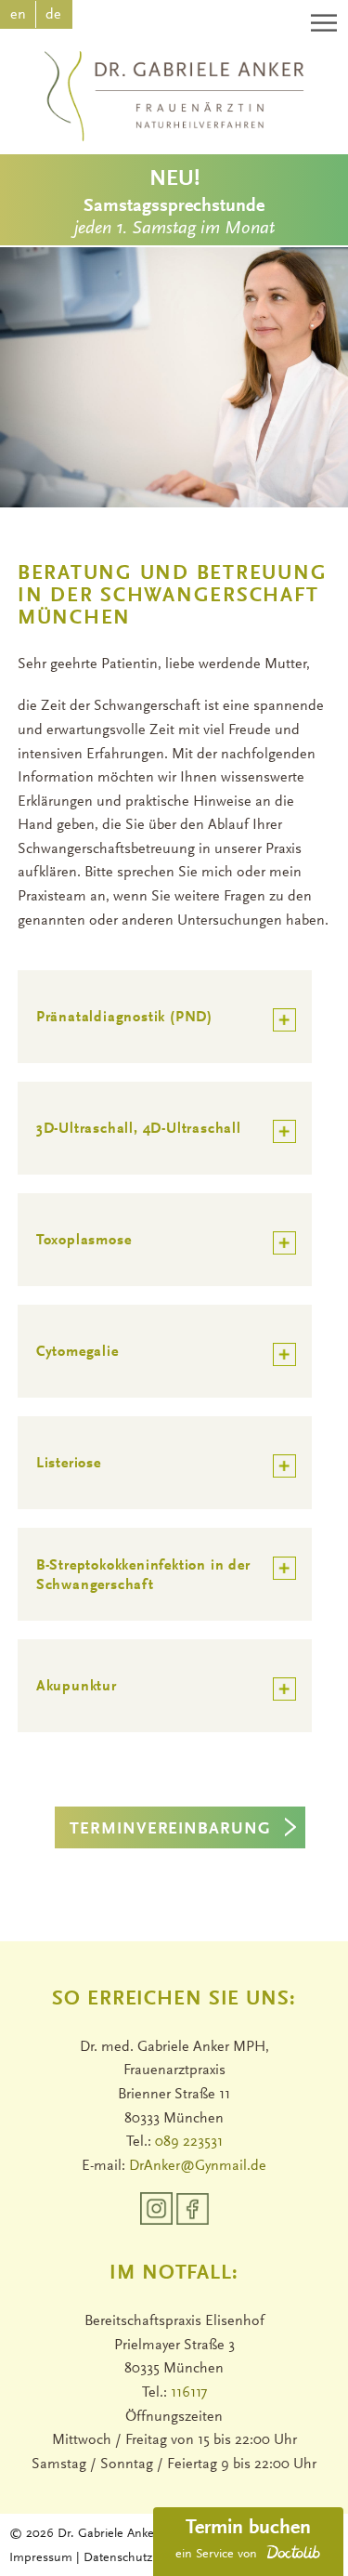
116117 (189, 2393)
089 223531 (189, 2142)
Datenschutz (118, 2558)
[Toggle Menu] (326, 23)
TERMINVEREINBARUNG (170, 1830)
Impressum (43, 2558)
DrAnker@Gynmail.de (198, 2166)
